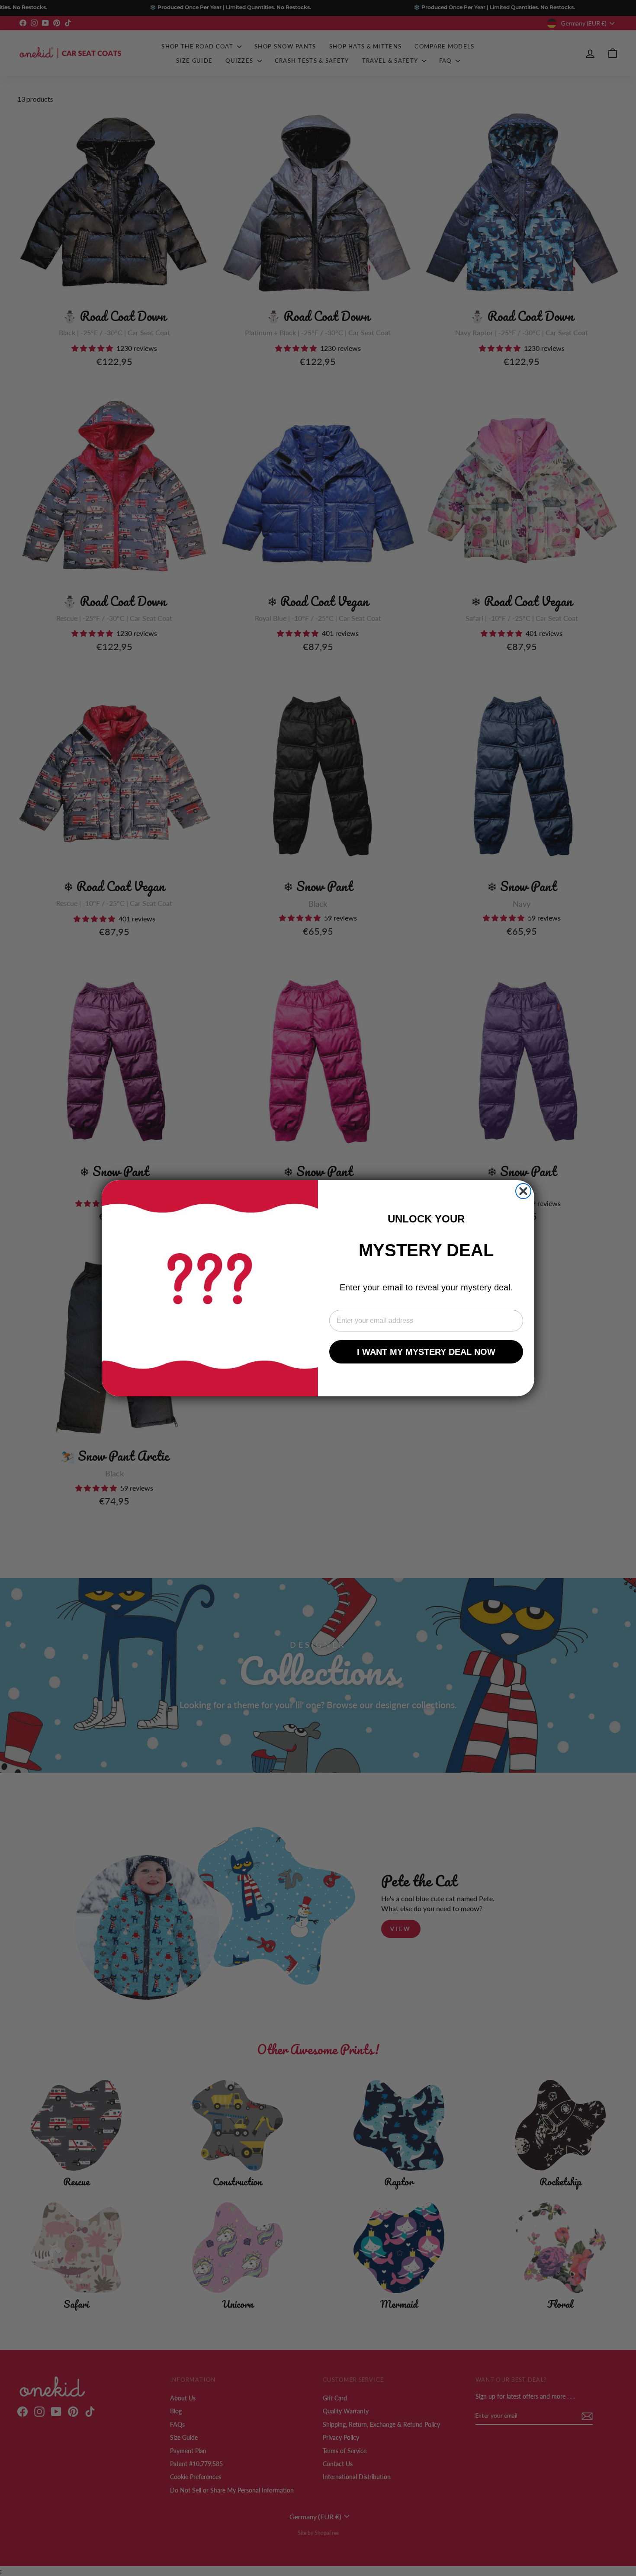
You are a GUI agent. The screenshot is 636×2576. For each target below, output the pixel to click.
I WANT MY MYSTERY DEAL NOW (426, 1352)
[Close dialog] (523, 1191)
